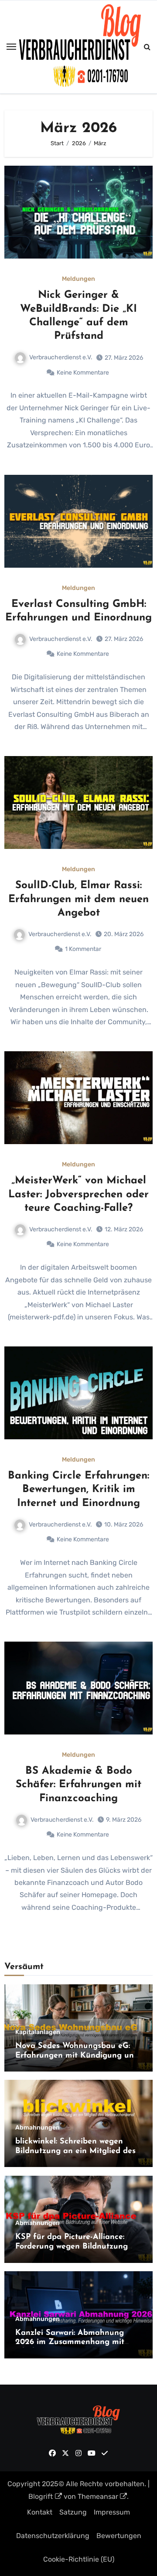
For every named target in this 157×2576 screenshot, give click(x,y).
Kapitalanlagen (38, 2032)
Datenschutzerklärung (53, 2536)
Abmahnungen (38, 2128)
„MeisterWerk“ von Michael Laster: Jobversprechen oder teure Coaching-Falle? (78, 1194)
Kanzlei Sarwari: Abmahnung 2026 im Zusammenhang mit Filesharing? (70, 2343)
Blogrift (41, 2496)
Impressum (112, 2512)
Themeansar (98, 2496)
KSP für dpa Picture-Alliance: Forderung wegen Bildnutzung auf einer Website (72, 2247)
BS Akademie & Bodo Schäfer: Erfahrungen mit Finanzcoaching (78, 1785)
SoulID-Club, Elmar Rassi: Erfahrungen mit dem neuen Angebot (78, 899)
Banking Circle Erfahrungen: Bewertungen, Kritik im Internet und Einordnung (78, 1489)
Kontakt (40, 2512)
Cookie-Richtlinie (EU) (79, 2559)
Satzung (73, 2512)
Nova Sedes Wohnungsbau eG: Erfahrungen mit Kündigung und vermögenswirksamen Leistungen (77, 2056)
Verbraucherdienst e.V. (61, 357)
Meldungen (78, 279)
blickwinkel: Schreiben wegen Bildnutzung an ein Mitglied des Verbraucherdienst (75, 2151)
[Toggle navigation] (11, 47)
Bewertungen (119, 2536)
